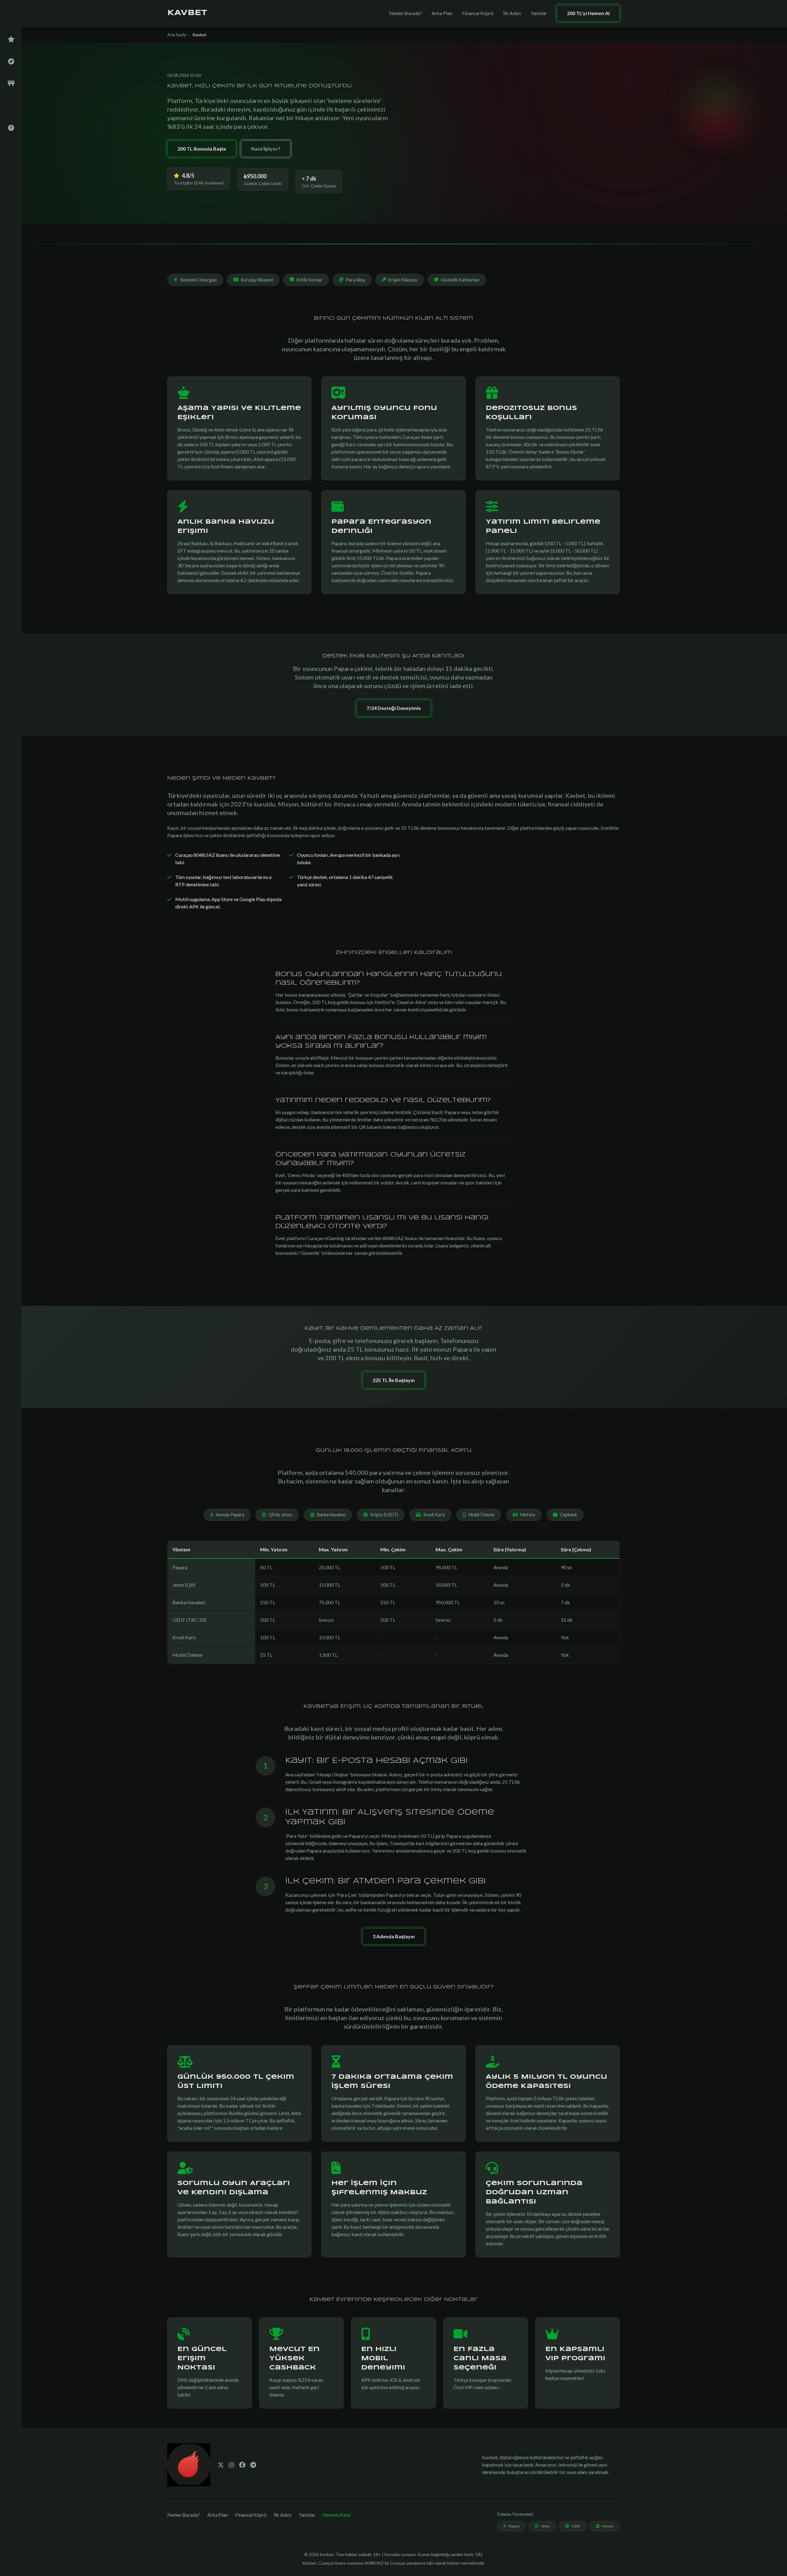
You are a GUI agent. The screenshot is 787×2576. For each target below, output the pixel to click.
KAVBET (187, 13)
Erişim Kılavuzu (403, 280)
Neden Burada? (405, 13)
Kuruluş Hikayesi (257, 280)
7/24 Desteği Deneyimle (394, 708)
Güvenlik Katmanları (460, 280)
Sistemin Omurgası (198, 280)
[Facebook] (242, 2465)
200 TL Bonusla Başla (202, 149)
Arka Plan (442, 13)
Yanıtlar (539, 13)
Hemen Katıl (336, 2515)
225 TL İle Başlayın (394, 1380)
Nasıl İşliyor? (266, 149)
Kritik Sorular (309, 280)
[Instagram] (231, 2465)
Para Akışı (356, 280)
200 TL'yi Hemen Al (588, 13)
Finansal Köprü (478, 13)
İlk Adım (512, 13)
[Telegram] (253, 2465)
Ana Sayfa (177, 35)
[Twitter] (221, 2465)
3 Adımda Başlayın (394, 1936)
